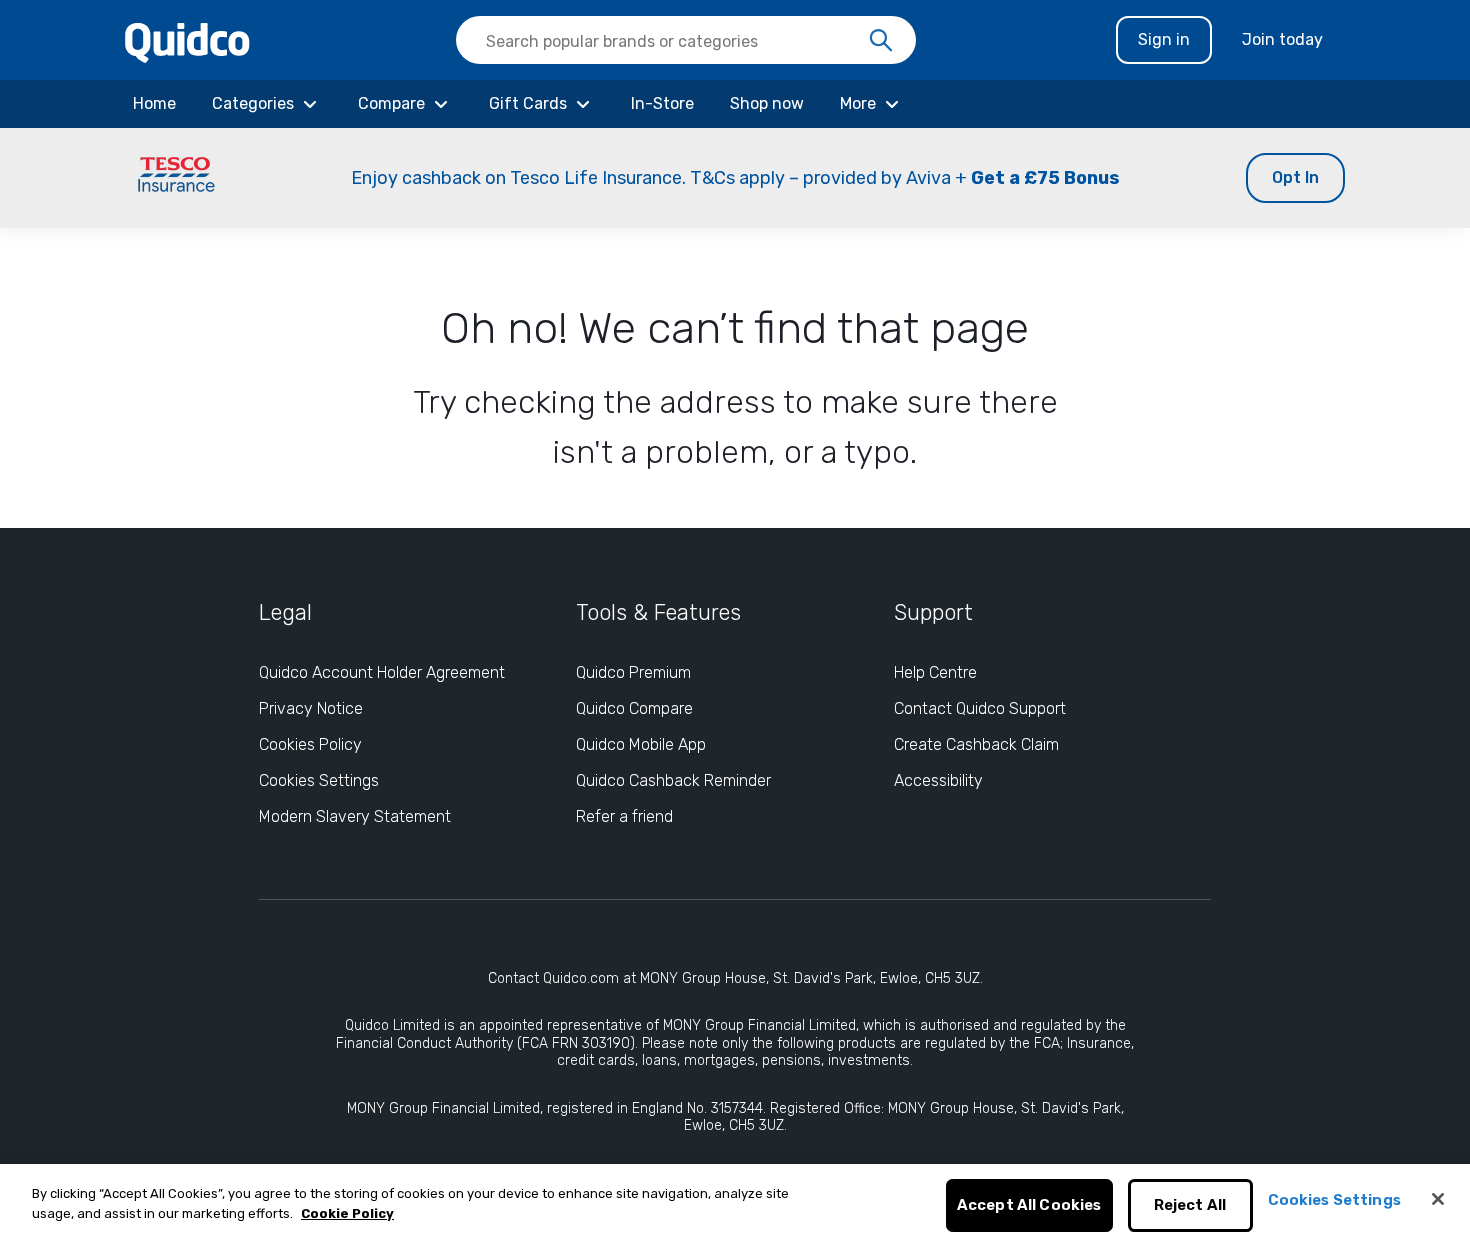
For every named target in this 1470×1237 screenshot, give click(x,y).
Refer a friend (624, 816)
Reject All (1190, 1206)
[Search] (881, 41)
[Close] (1438, 1199)
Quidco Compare (634, 708)
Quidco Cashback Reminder (673, 780)
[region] (735, 1200)
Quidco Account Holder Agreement (382, 672)
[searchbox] (686, 40)
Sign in (1164, 39)
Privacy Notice (311, 708)
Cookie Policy (347, 1213)
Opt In (1295, 177)
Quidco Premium (633, 672)
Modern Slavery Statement (355, 816)
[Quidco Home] (187, 41)
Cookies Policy (310, 744)
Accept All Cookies (1029, 1206)
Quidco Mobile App (641, 744)
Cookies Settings (319, 780)
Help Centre (935, 672)
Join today (1282, 39)
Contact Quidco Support (980, 708)
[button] (735, 178)
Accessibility (938, 780)
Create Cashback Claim (976, 744)
